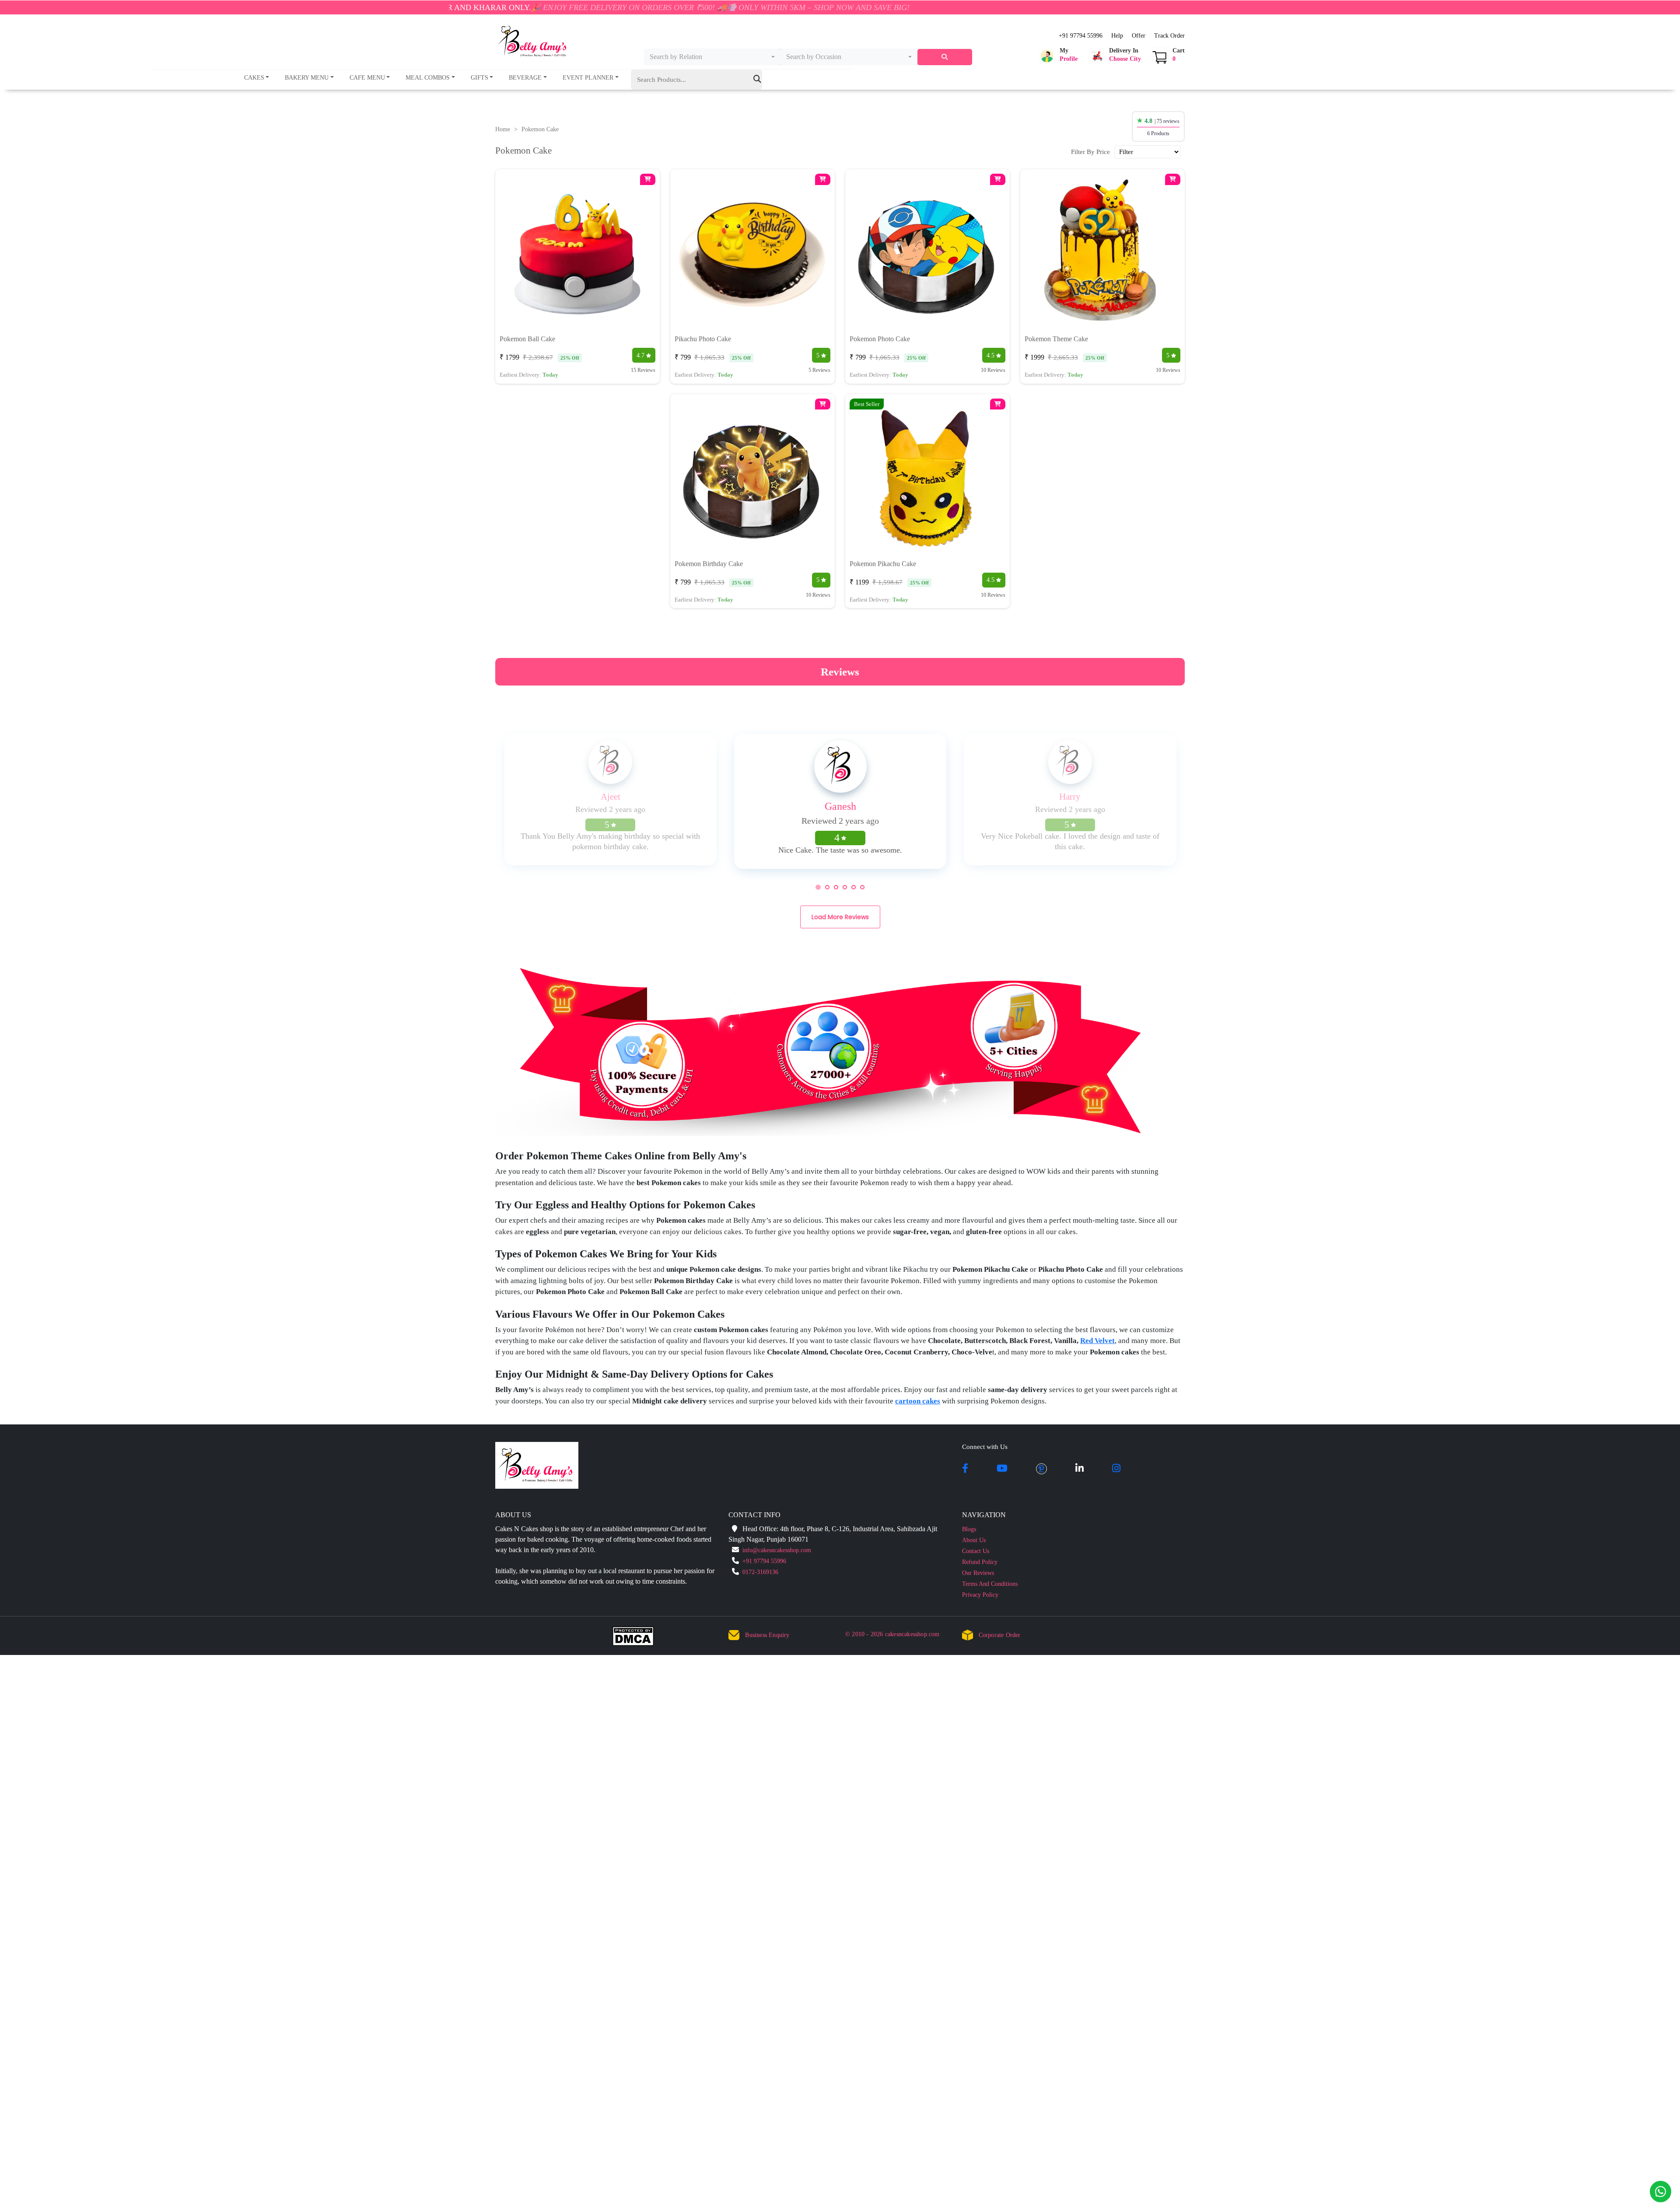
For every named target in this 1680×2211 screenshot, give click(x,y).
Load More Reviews (840, 917)
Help (1117, 36)
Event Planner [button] (588, 78)
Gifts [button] (479, 78)
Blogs (969, 1529)
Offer (1139, 36)
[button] (1058, 56)
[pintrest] (1041, 1469)
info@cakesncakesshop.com (777, 1550)
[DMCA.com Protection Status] (639, 1638)
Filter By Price (1090, 152)
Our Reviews (978, 1573)
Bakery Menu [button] (307, 78)
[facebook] (965, 1469)
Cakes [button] (254, 78)
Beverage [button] (525, 78)
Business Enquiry (767, 1635)
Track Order (1169, 36)
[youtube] (1002, 1469)
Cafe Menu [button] (367, 78)
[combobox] (712, 57)
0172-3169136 (760, 1572)
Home (503, 129)
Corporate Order (1000, 1635)
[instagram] (1116, 1469)
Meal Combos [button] (428, 78)
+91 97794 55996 (1081, 36)
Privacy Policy (980, 1595)
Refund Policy (980, 1562)
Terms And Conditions (990, 1584)
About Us (974, 1540)
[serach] (945, 57)
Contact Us (976, 1551)
